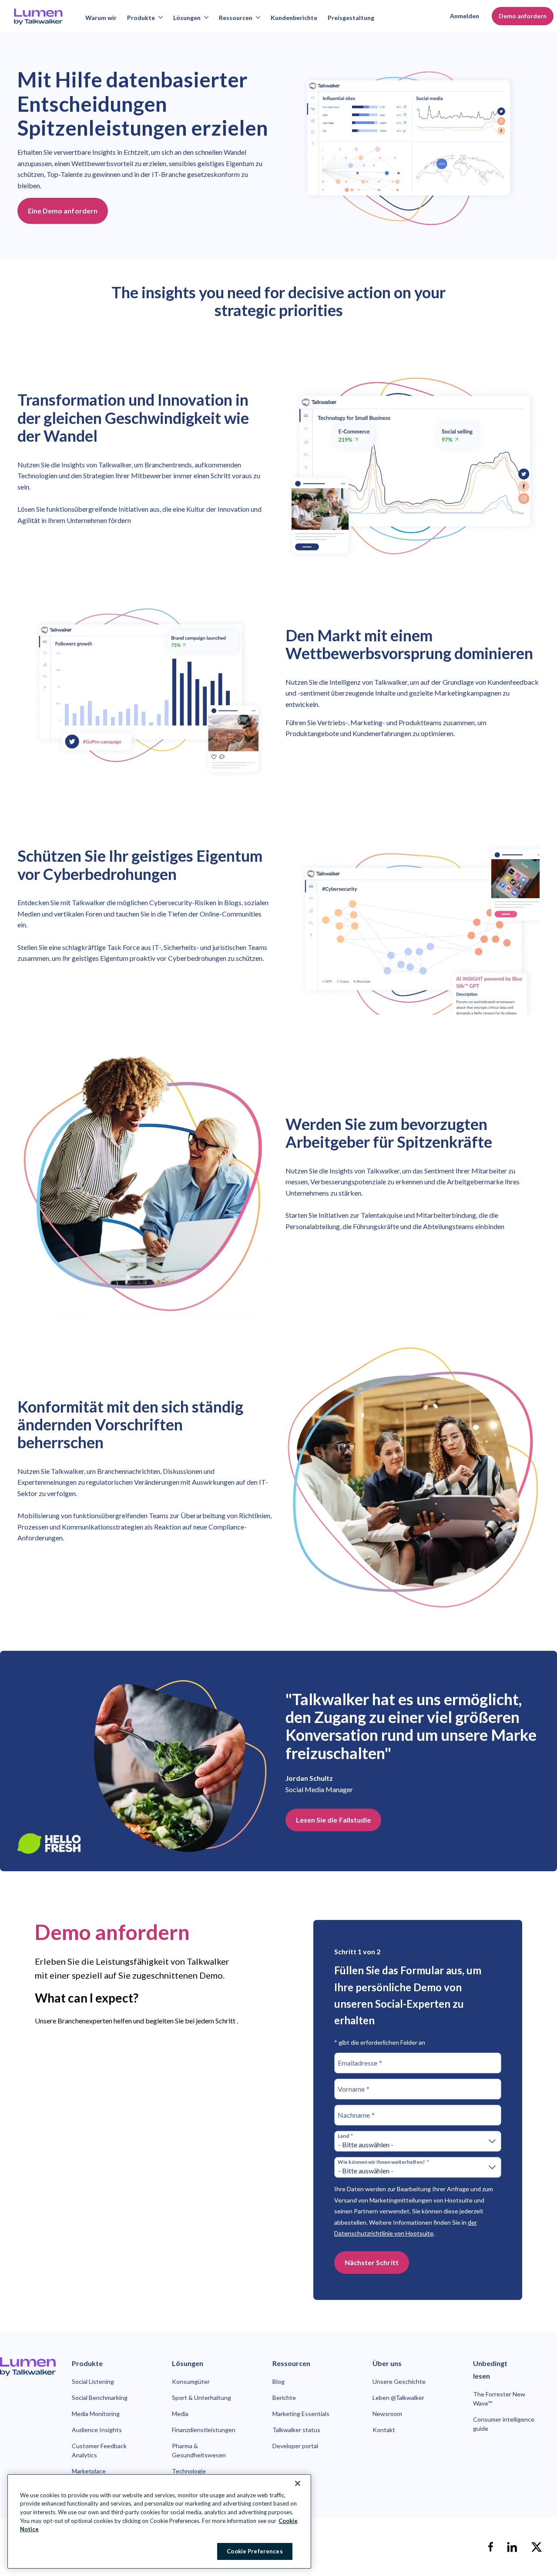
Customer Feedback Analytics (99, 2450)
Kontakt (384, 2430)
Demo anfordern (523, 16)
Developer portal (295, 2446)
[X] (537, 2547)
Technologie (189, 2471)
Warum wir (101, 18)
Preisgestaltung (351, 18)
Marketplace (89, 2471)
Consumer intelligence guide (504, 2424)
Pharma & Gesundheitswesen (199, 2450)
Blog (278, 2381)
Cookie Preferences (255, 2551)
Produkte (141, 18)
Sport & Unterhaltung (201, 2398)
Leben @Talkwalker (398, 2398)
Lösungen (187, 18)
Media (180, 2414)
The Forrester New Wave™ (499, 2399)
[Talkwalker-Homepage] (28, 2367)
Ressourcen (236, 18)
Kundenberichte (294, 18)
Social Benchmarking (100, 2398)
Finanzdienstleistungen (204, 2430)
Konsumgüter (191, 2381)
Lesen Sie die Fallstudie (333, 1820)
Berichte (284, 2398)
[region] (159, 2521)
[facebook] (490, 2547)
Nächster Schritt (372, 2262)
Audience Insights (97, 2430)
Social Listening (93, 2381)
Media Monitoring (96, 2414)
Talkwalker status (296, 2430)
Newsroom (387, 2414)
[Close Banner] (298, 2483)
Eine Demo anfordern (63, 211)
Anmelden (465, 16)
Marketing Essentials (301, 2414)
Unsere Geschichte (399, 2381)
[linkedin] (512, 2547)
